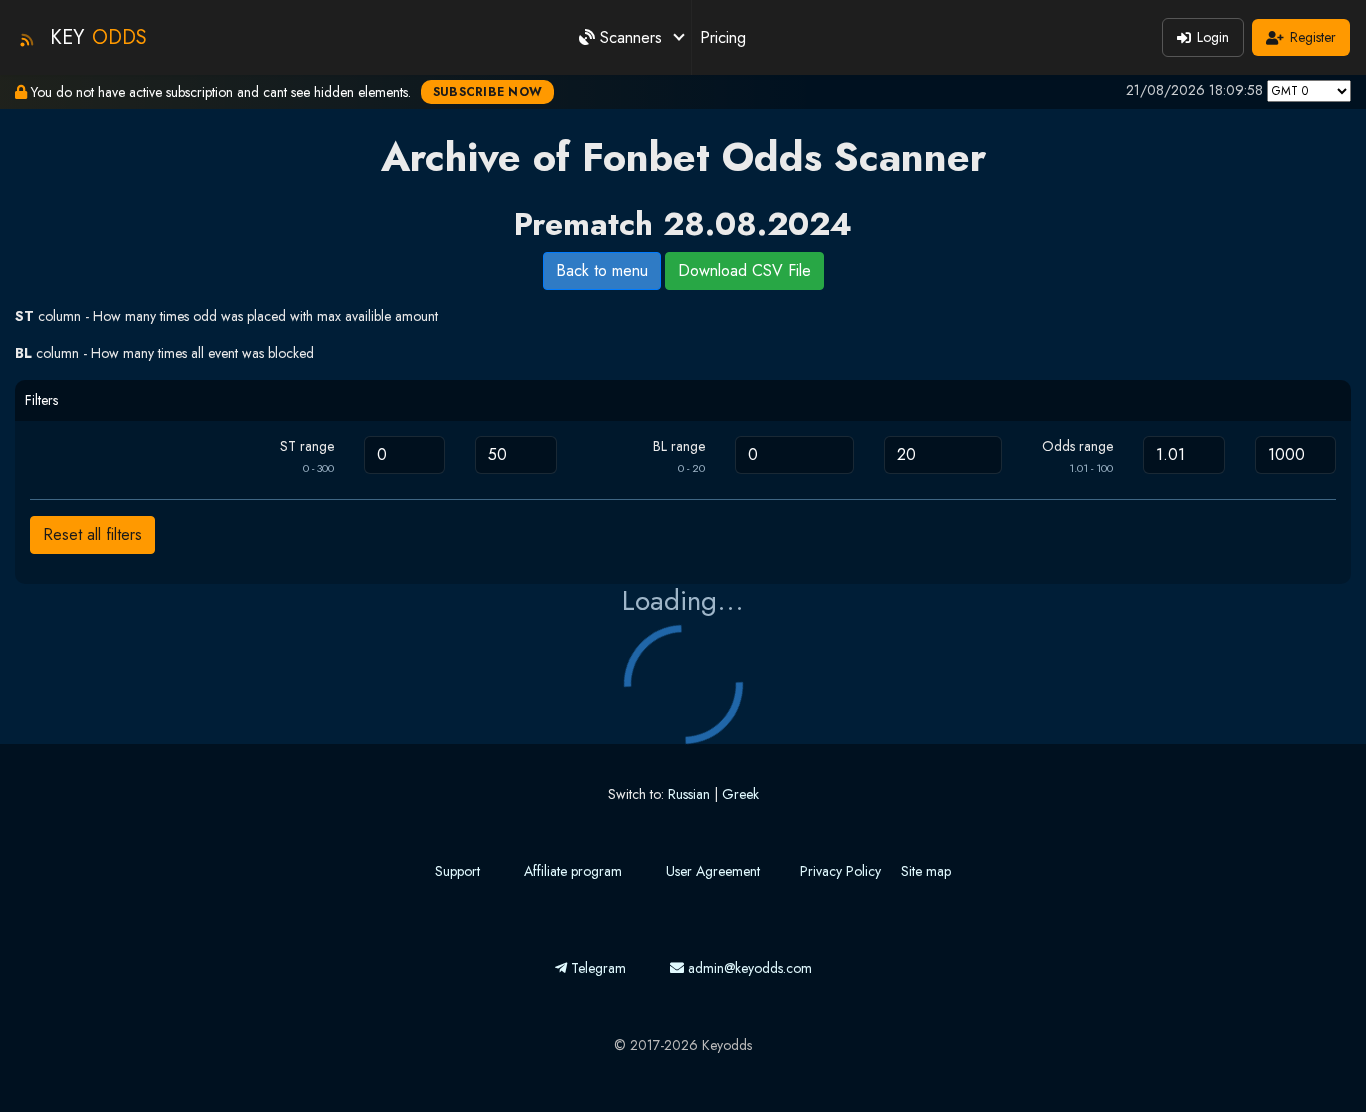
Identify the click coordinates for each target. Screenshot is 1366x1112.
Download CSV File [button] (744, 270)
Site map (926, 871)
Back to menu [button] (602, 270)
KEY (98, 37)
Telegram (596, 968)
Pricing (723, 37)
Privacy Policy (840, 871)
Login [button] (1213, 37)
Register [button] (1313, 37)
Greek (740, 794)
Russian (689, 794)
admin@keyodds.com (748, 968)
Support (457, 871)
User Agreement (713, 871)
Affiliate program (573, 871)
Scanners (631, 37)
